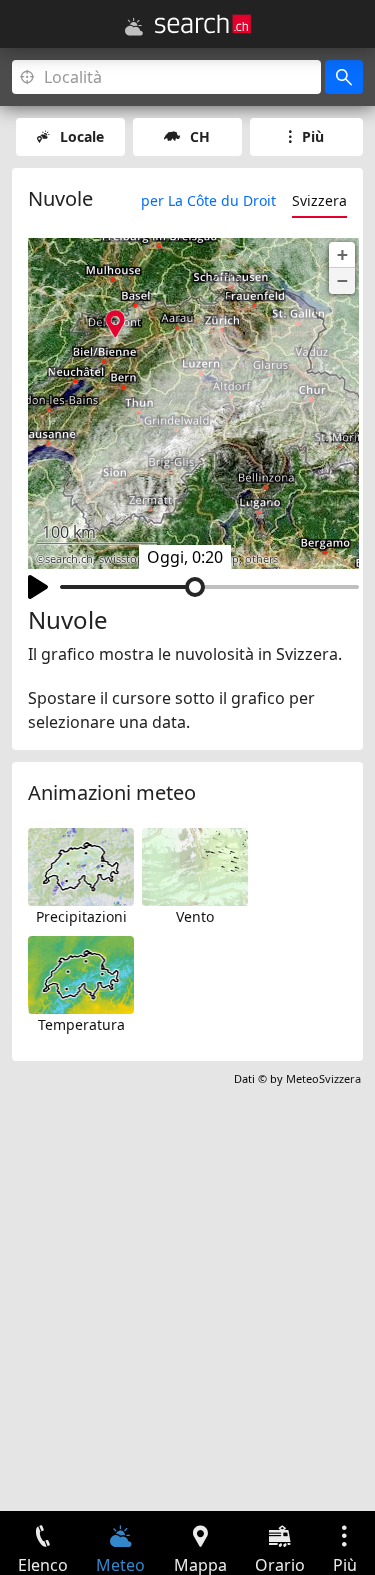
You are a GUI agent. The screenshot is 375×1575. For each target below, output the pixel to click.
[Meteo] (134, 27)
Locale (82, 136)
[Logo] (203, 24)
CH (200, 136)
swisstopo (125, 559)
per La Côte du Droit (208, 200)
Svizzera (319, 200)
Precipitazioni (81, 916)
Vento (195, 916)
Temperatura (81, 1024)
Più (313, 136)
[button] (342, 255)
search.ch (69, 559)
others (261, 559)
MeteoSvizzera (323, 1078)
